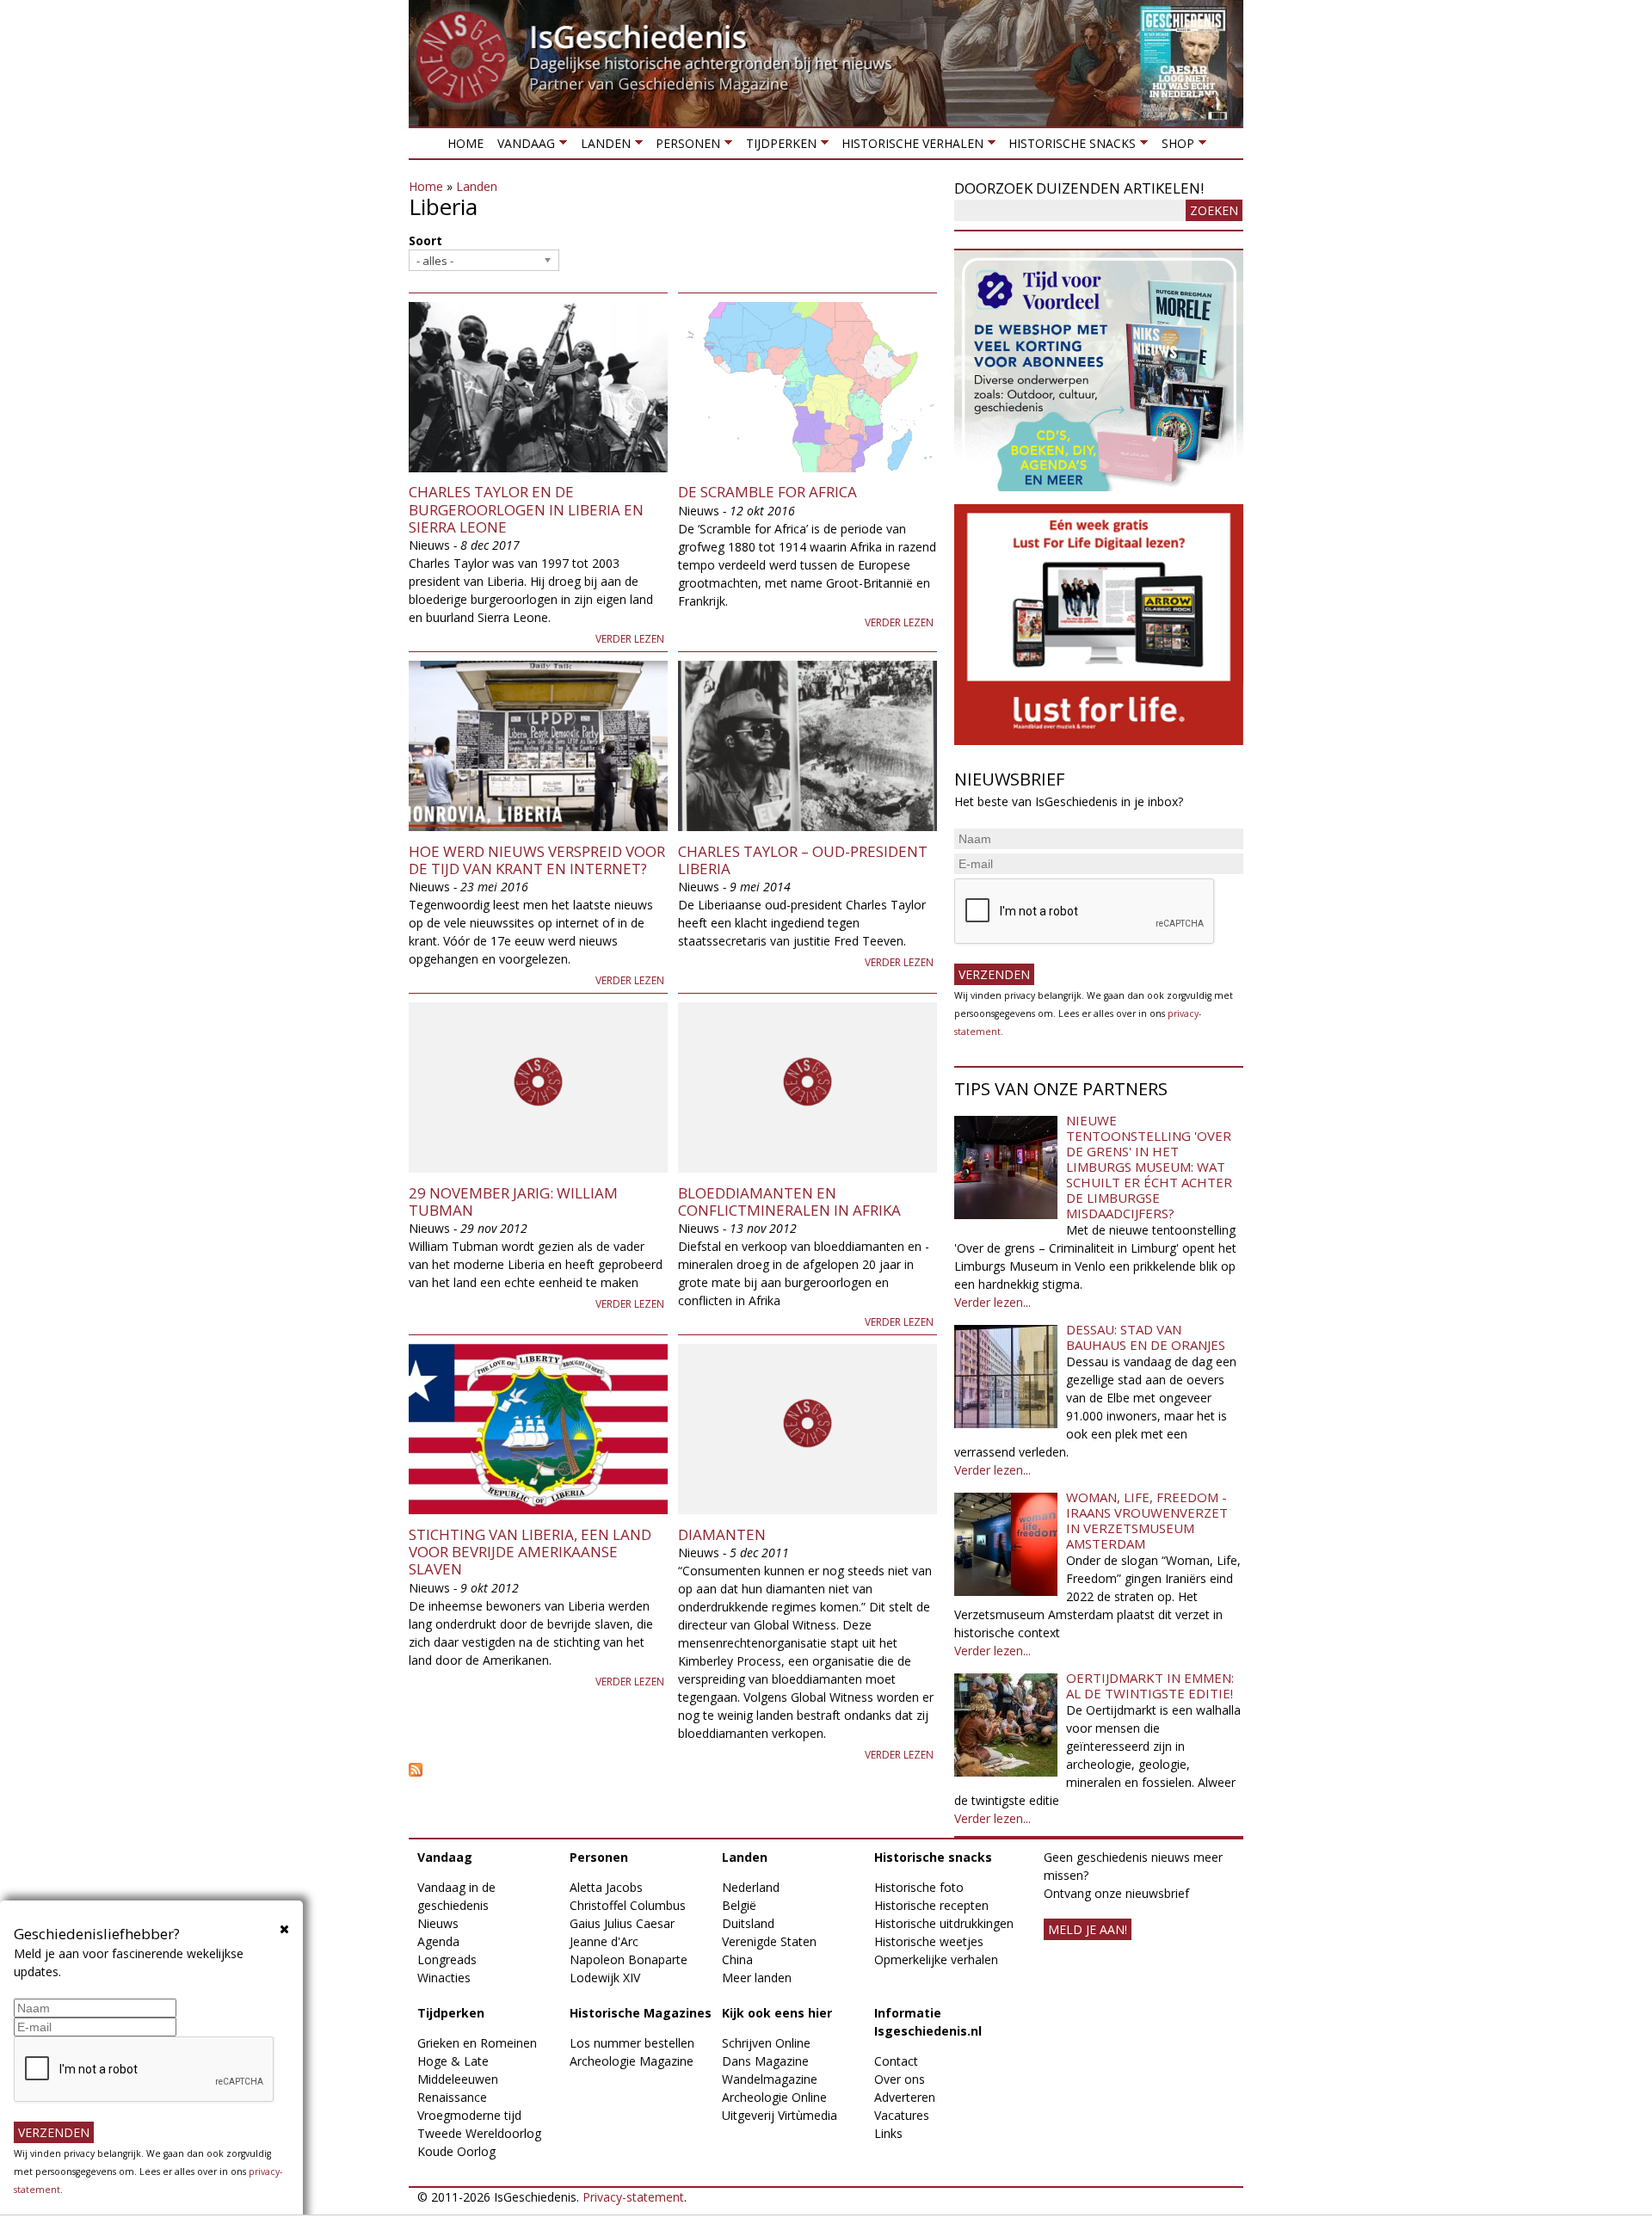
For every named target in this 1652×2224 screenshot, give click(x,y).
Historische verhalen (909, 147)
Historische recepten (931, 1905)
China (737, 1959)
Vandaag (523, 147)
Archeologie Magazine (632, 2061)
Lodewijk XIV (605, 1978)
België (739, 1905)
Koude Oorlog (456, 2151)
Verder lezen (630, 639)
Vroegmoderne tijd (469, 2115)
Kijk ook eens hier (777, 2013)
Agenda (438, 1941)
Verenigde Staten (769, 1941)
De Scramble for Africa (767, 492)
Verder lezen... (992, 1302)
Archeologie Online (774, 2097)
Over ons (900, 2079)
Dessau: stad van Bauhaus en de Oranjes (1146, 1337)
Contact (896, 2061)
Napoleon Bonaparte (629, 1959)
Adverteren (905, 2097)
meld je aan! (1088, 1929)
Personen (684, 147)
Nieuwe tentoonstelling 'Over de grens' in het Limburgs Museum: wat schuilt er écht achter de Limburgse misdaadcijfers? (1149, 1167)
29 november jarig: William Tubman (513, 1201)
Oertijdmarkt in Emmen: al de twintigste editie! (1150, 1685)
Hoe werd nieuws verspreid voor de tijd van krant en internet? (537, 860)
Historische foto (919, 1887)
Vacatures (902, 2115)
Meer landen (757, 1978)
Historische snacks (1069, 147)
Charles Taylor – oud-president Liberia (803, 860)
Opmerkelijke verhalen (936, 1959)
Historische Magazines (641, 2013)
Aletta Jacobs (606, 1887)
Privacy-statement (633, 2197)
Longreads (447, 1959)
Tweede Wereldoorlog (479, 2133)
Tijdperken (777, 147)
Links (888, 2133)
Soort (425, 240)
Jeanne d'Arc (604, 1941)
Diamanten (722, 1534)
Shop (1174, 147)
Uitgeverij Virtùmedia (780, 2115)
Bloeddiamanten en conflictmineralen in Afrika (789, 1201)
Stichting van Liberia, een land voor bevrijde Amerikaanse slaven (530, 1552)
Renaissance (452, 2097)
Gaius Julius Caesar (622, 1923)
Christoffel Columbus (628, 1905)
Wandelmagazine (770, 2079)
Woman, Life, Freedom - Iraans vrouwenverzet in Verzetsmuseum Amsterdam (1147, 1520)
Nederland (751, 1887)
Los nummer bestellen (632, 2043)
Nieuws (438, 1923)
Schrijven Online (766, 2043)
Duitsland (748, 1923)
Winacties (444, 1978)
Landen (601, 147)
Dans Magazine (765, 2061)
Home (465, 143)
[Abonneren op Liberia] (673, 1770)
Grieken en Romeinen (477, 2043)
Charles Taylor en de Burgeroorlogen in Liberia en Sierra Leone (526, 509)
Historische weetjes (929, 1941)
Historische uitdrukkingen (944, 1923)
